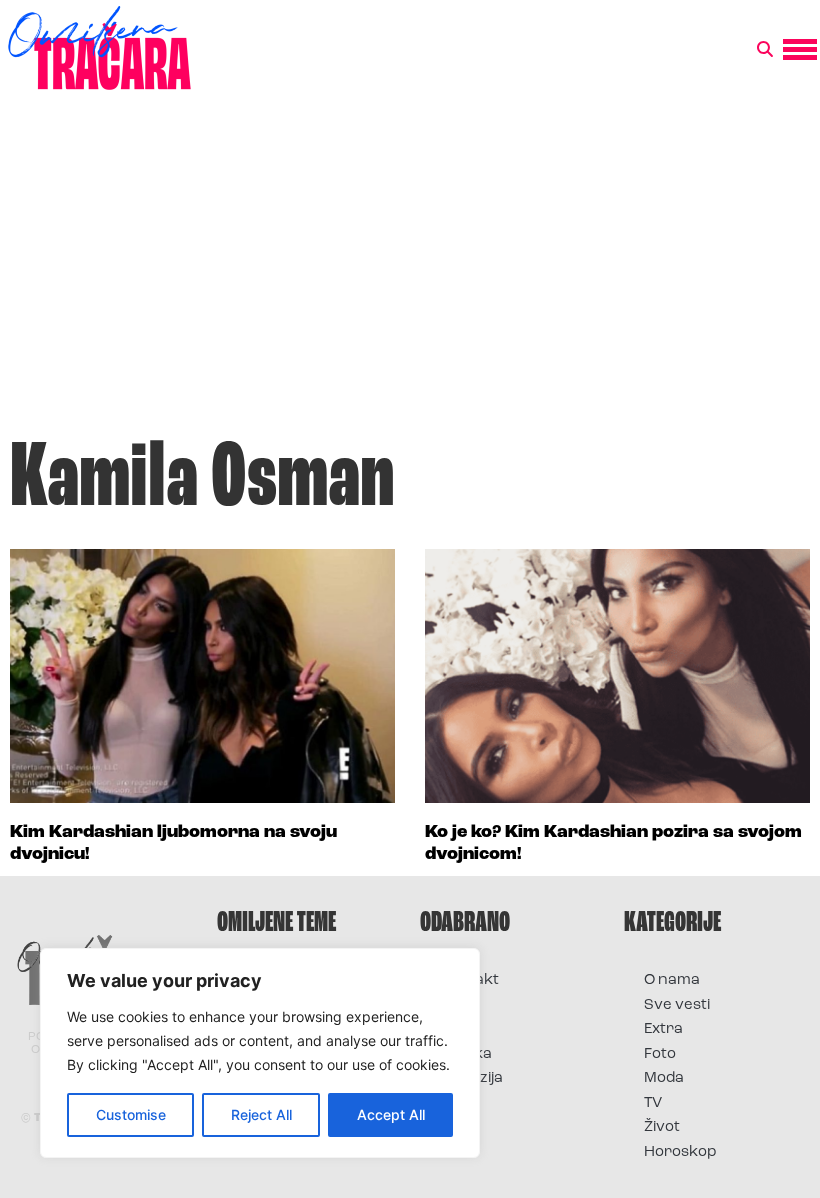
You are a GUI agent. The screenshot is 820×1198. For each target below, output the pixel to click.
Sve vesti (677, 1005)
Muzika (466, 1054)
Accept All (391, 1114)
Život (662, 1127)
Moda (664, 1078)
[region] (260, 1053)
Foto (456, 1029)
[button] (765, 50)
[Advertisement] (410, 274)
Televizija (471, 1078)
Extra (663, 1029)
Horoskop (680, 1152)
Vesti (457, 1103)
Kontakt (469, 980)
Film (454, 1005)
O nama (672, 980)
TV (653, 1103)
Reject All (261, 1114)
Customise (131, 1114)
